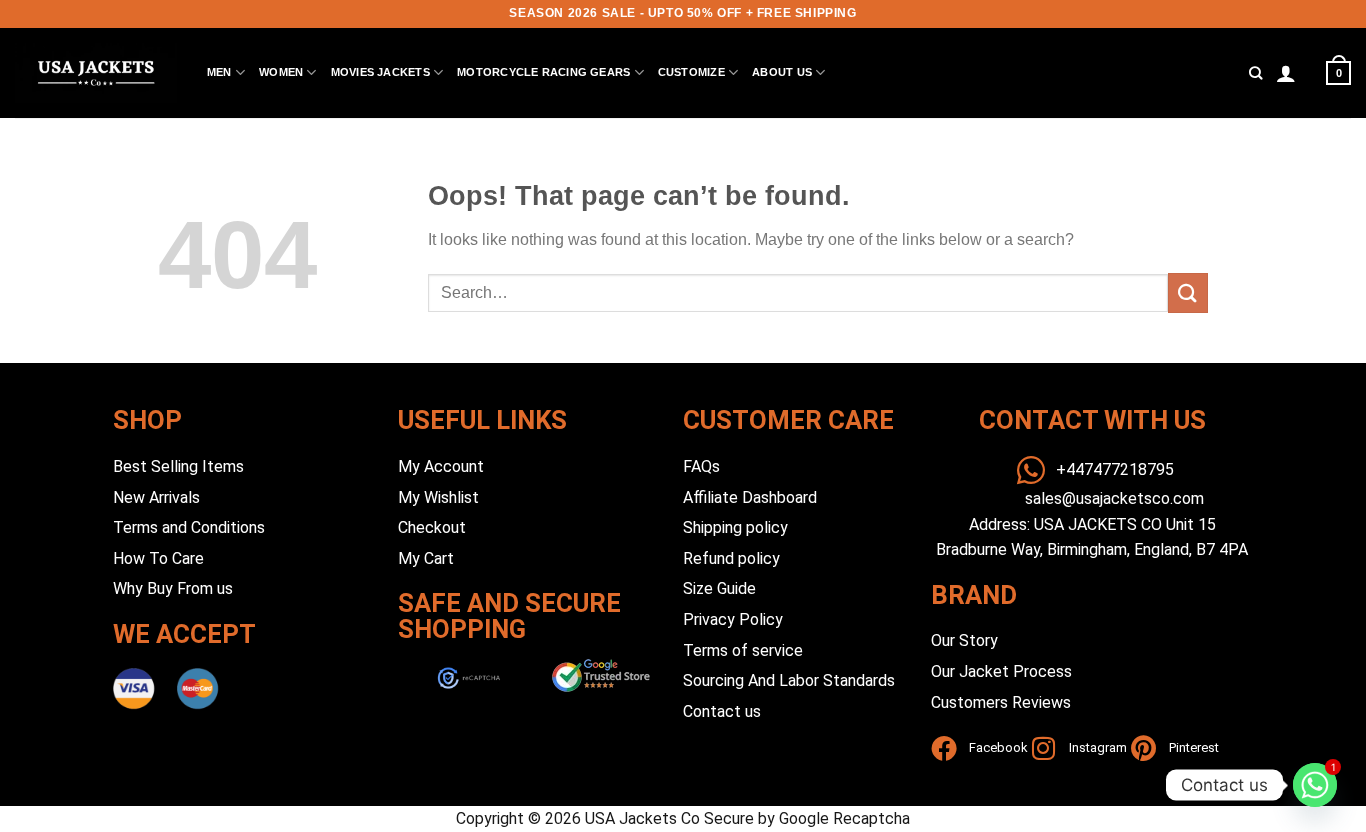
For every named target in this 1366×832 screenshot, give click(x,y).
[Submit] (1188, 292)
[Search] (1255, 73)
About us (782, 72)
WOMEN (281, 72)
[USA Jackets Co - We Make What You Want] (96, 73)
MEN (219, 72)
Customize (691, 72)
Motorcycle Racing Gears (543, 72)
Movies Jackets (380, 72)
